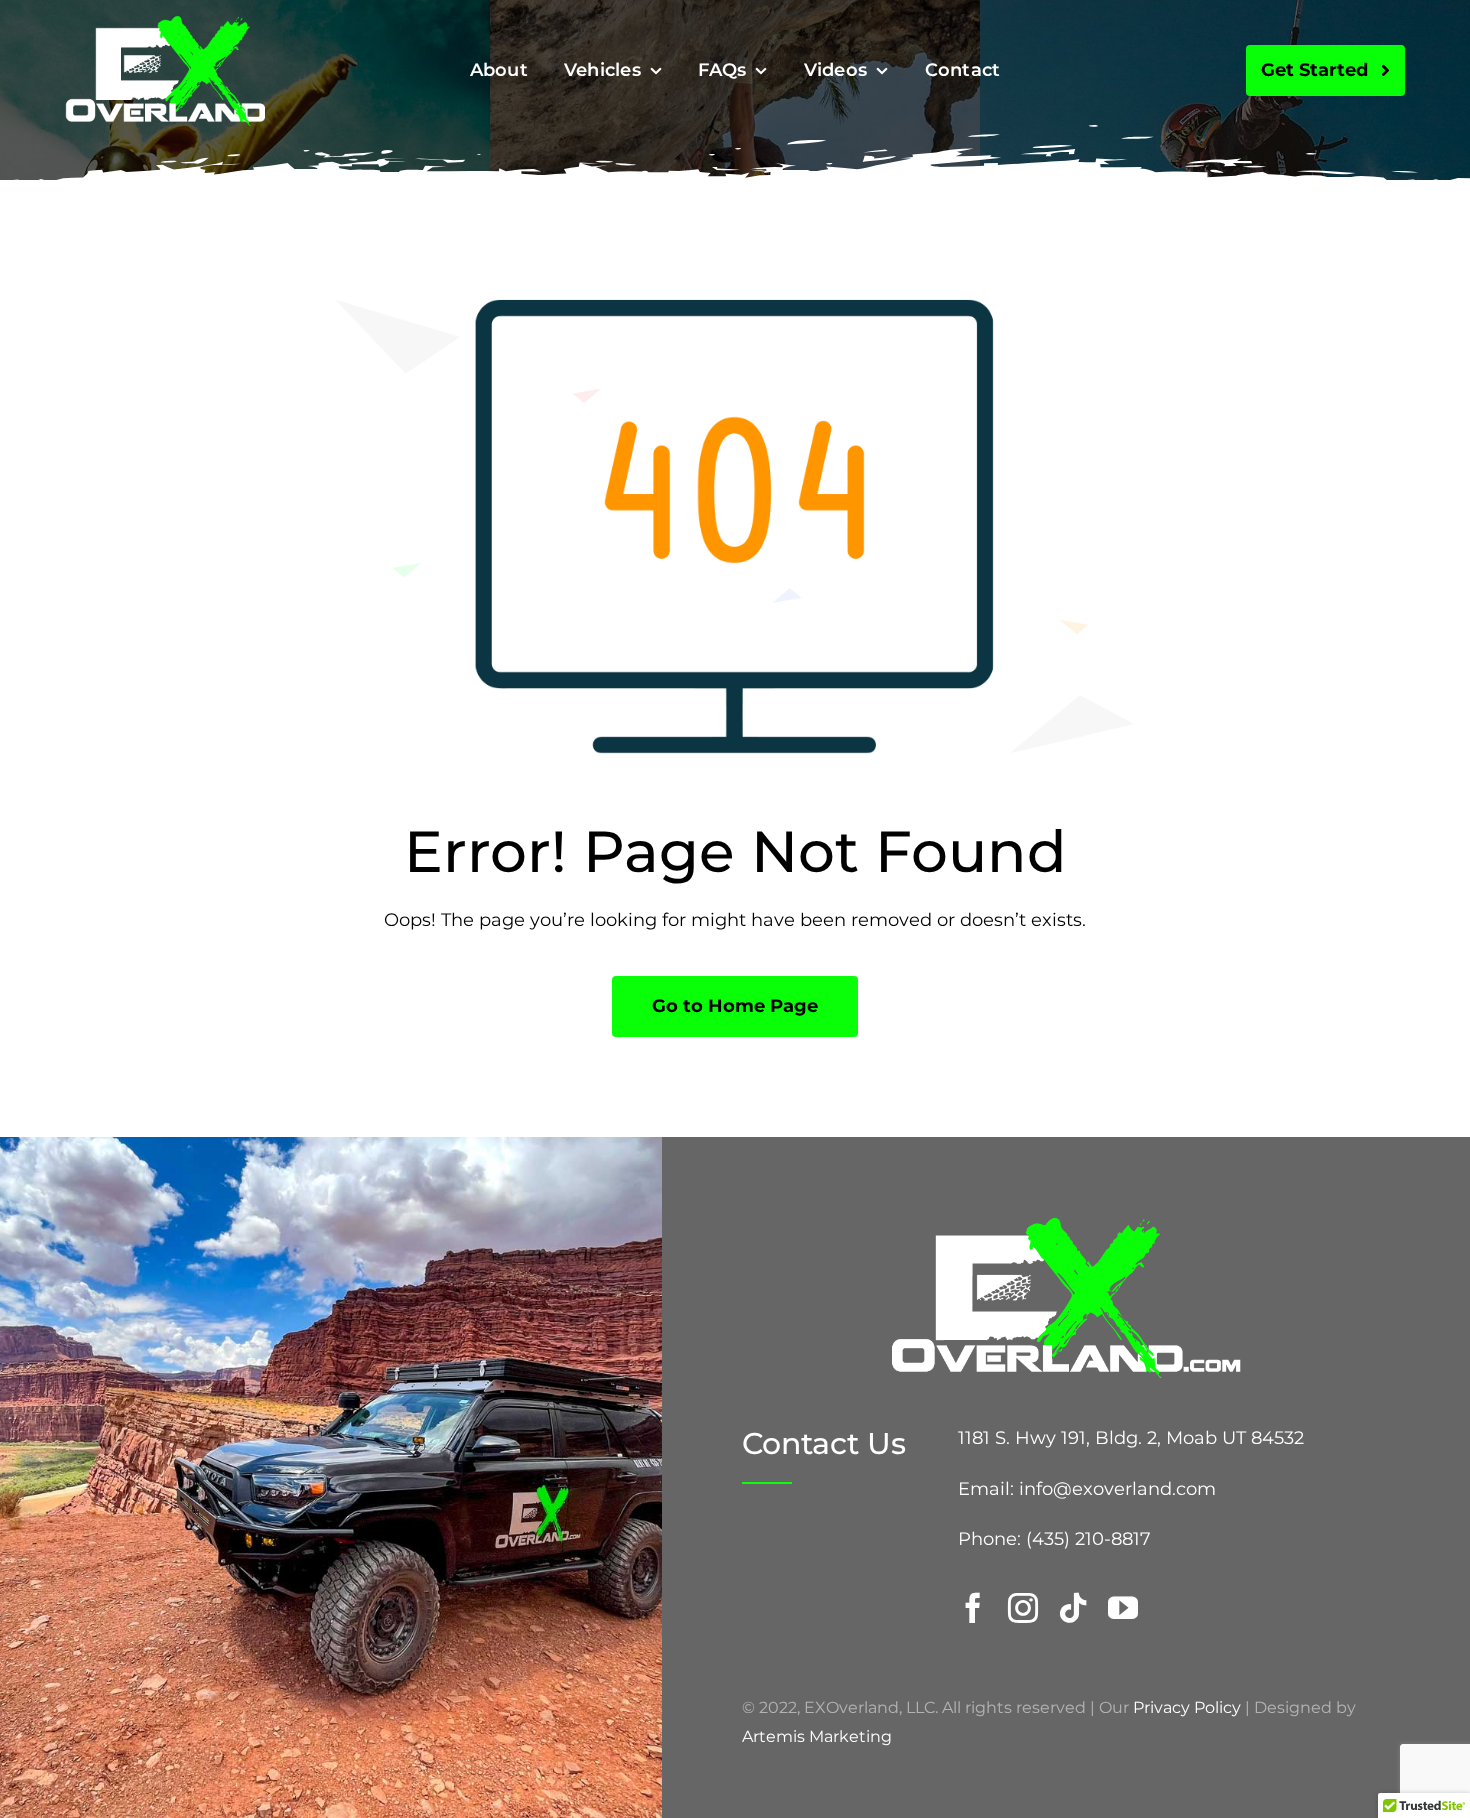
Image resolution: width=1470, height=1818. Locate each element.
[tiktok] (1073, 1608)
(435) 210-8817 (1088, 1539)
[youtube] (1123, 1608)
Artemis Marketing (817, 1736)
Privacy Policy (1187, 1707)
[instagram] (1023, 1608)
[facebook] (973, 1608)
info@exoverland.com (1117, 1489)
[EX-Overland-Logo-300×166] (165, 24)
